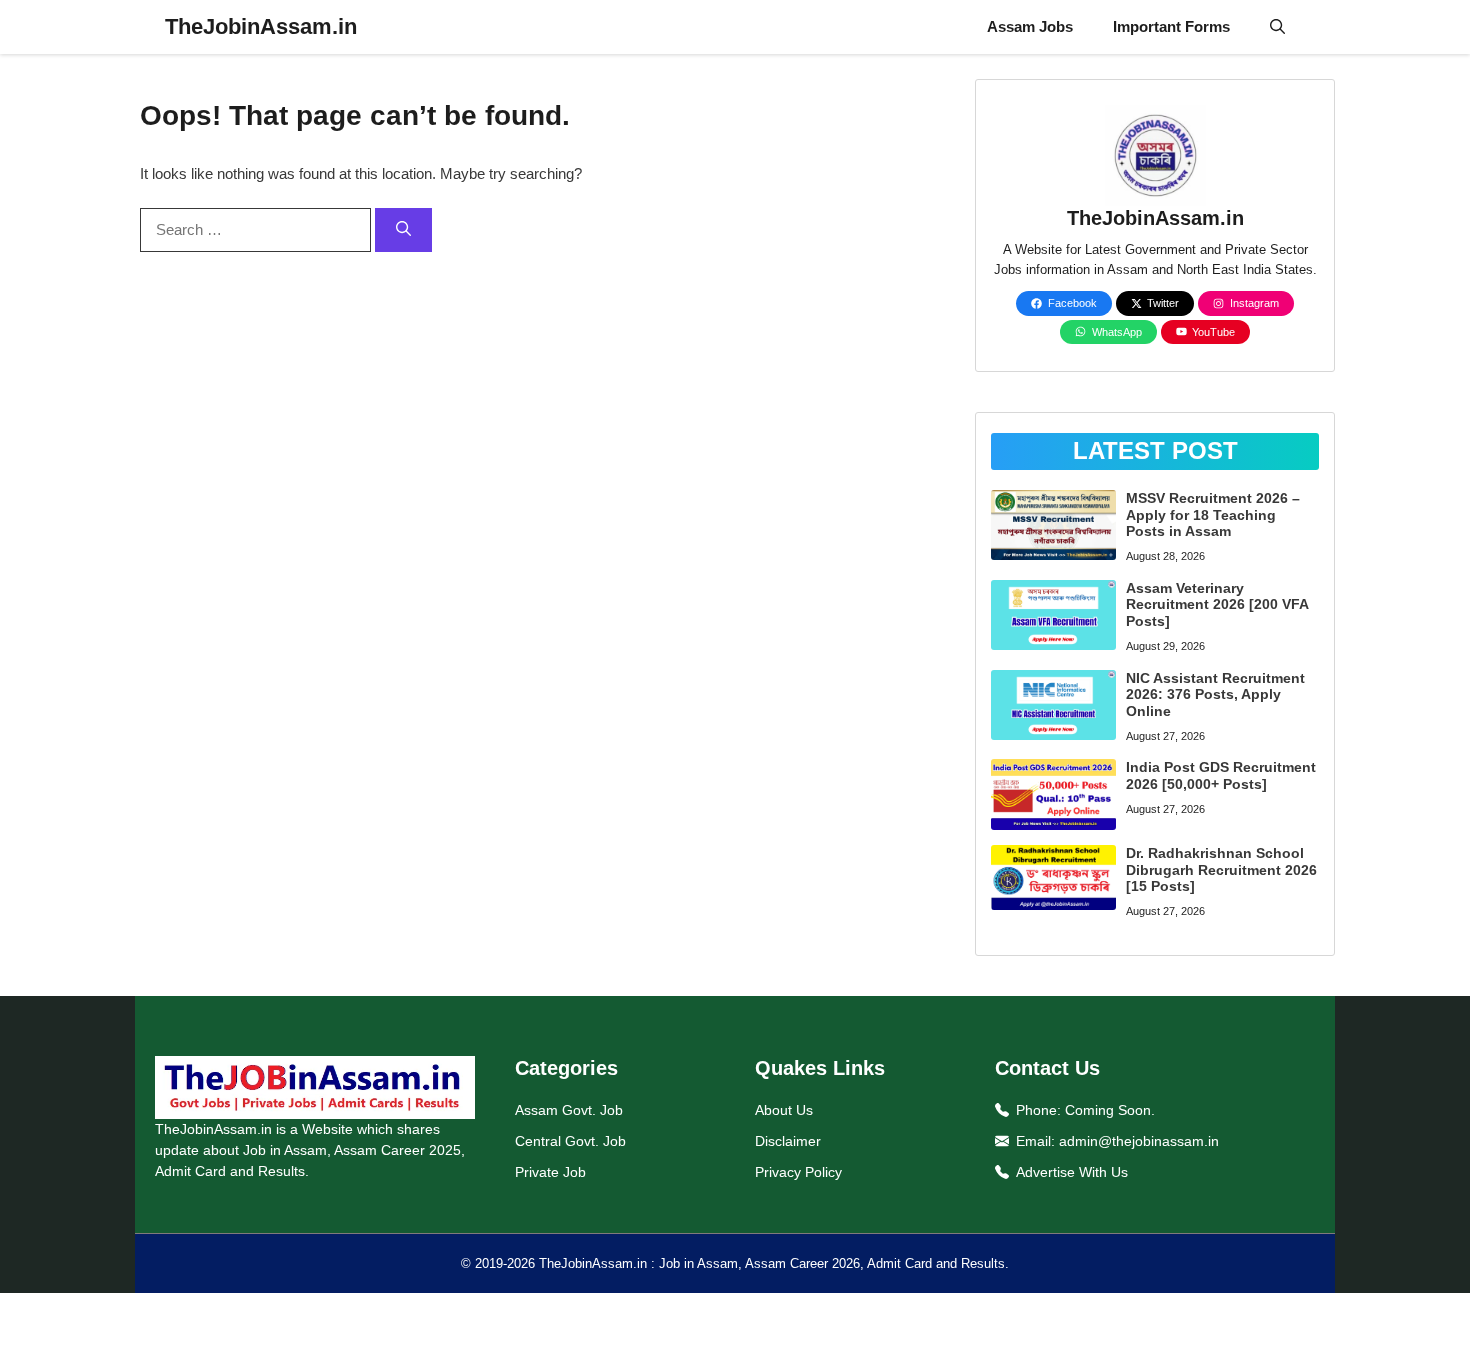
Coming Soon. (1110, 1110)
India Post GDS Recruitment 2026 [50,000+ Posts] (1221, 775)
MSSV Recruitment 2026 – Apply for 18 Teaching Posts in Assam (1213, 515)
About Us (784, 1110)
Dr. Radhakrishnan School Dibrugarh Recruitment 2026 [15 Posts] (1221, 870)
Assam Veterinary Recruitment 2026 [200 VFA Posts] (1217, 605)
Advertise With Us (1072, 1172)
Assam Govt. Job (569, 1110)
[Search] (403, 230)
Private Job (550, 1172)
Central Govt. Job (570, 1141)
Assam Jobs (1030, 26)
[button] (1277, 27)
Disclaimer (788, 1141)
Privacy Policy (798, 1172)
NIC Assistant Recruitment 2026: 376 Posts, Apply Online (1215, 695)
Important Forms (1171, 26)
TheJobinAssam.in (261, 26)
